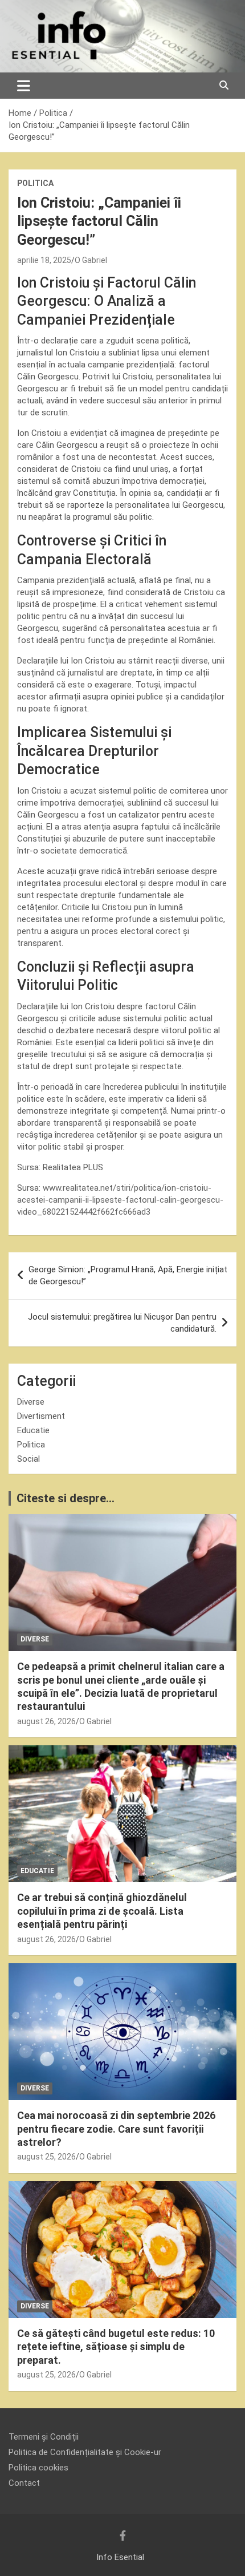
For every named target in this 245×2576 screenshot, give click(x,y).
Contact (24, 2483)
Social (28, 1459)
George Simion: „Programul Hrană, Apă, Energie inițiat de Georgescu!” (128, 1275)
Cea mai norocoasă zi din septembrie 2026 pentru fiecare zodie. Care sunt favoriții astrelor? (116, 2129)
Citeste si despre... (66, 1498)
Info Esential (120, 2557)
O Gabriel (91, 260)
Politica (35, 183)
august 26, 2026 (46, 1721)
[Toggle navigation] (24, 86)
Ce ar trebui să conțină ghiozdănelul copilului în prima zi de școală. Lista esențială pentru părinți (102, 1911)
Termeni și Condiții (44, 2437)
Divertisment (41, 1416)
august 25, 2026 (46, 2157)
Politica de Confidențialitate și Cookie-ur (85, 2452)
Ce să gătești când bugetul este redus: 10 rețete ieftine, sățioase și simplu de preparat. (116, 2347)
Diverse (31, 1402)
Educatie (33, 1430)
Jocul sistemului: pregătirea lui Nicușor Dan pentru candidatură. (122, 1323)
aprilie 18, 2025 (44, 260)
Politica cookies (38, 2468)
